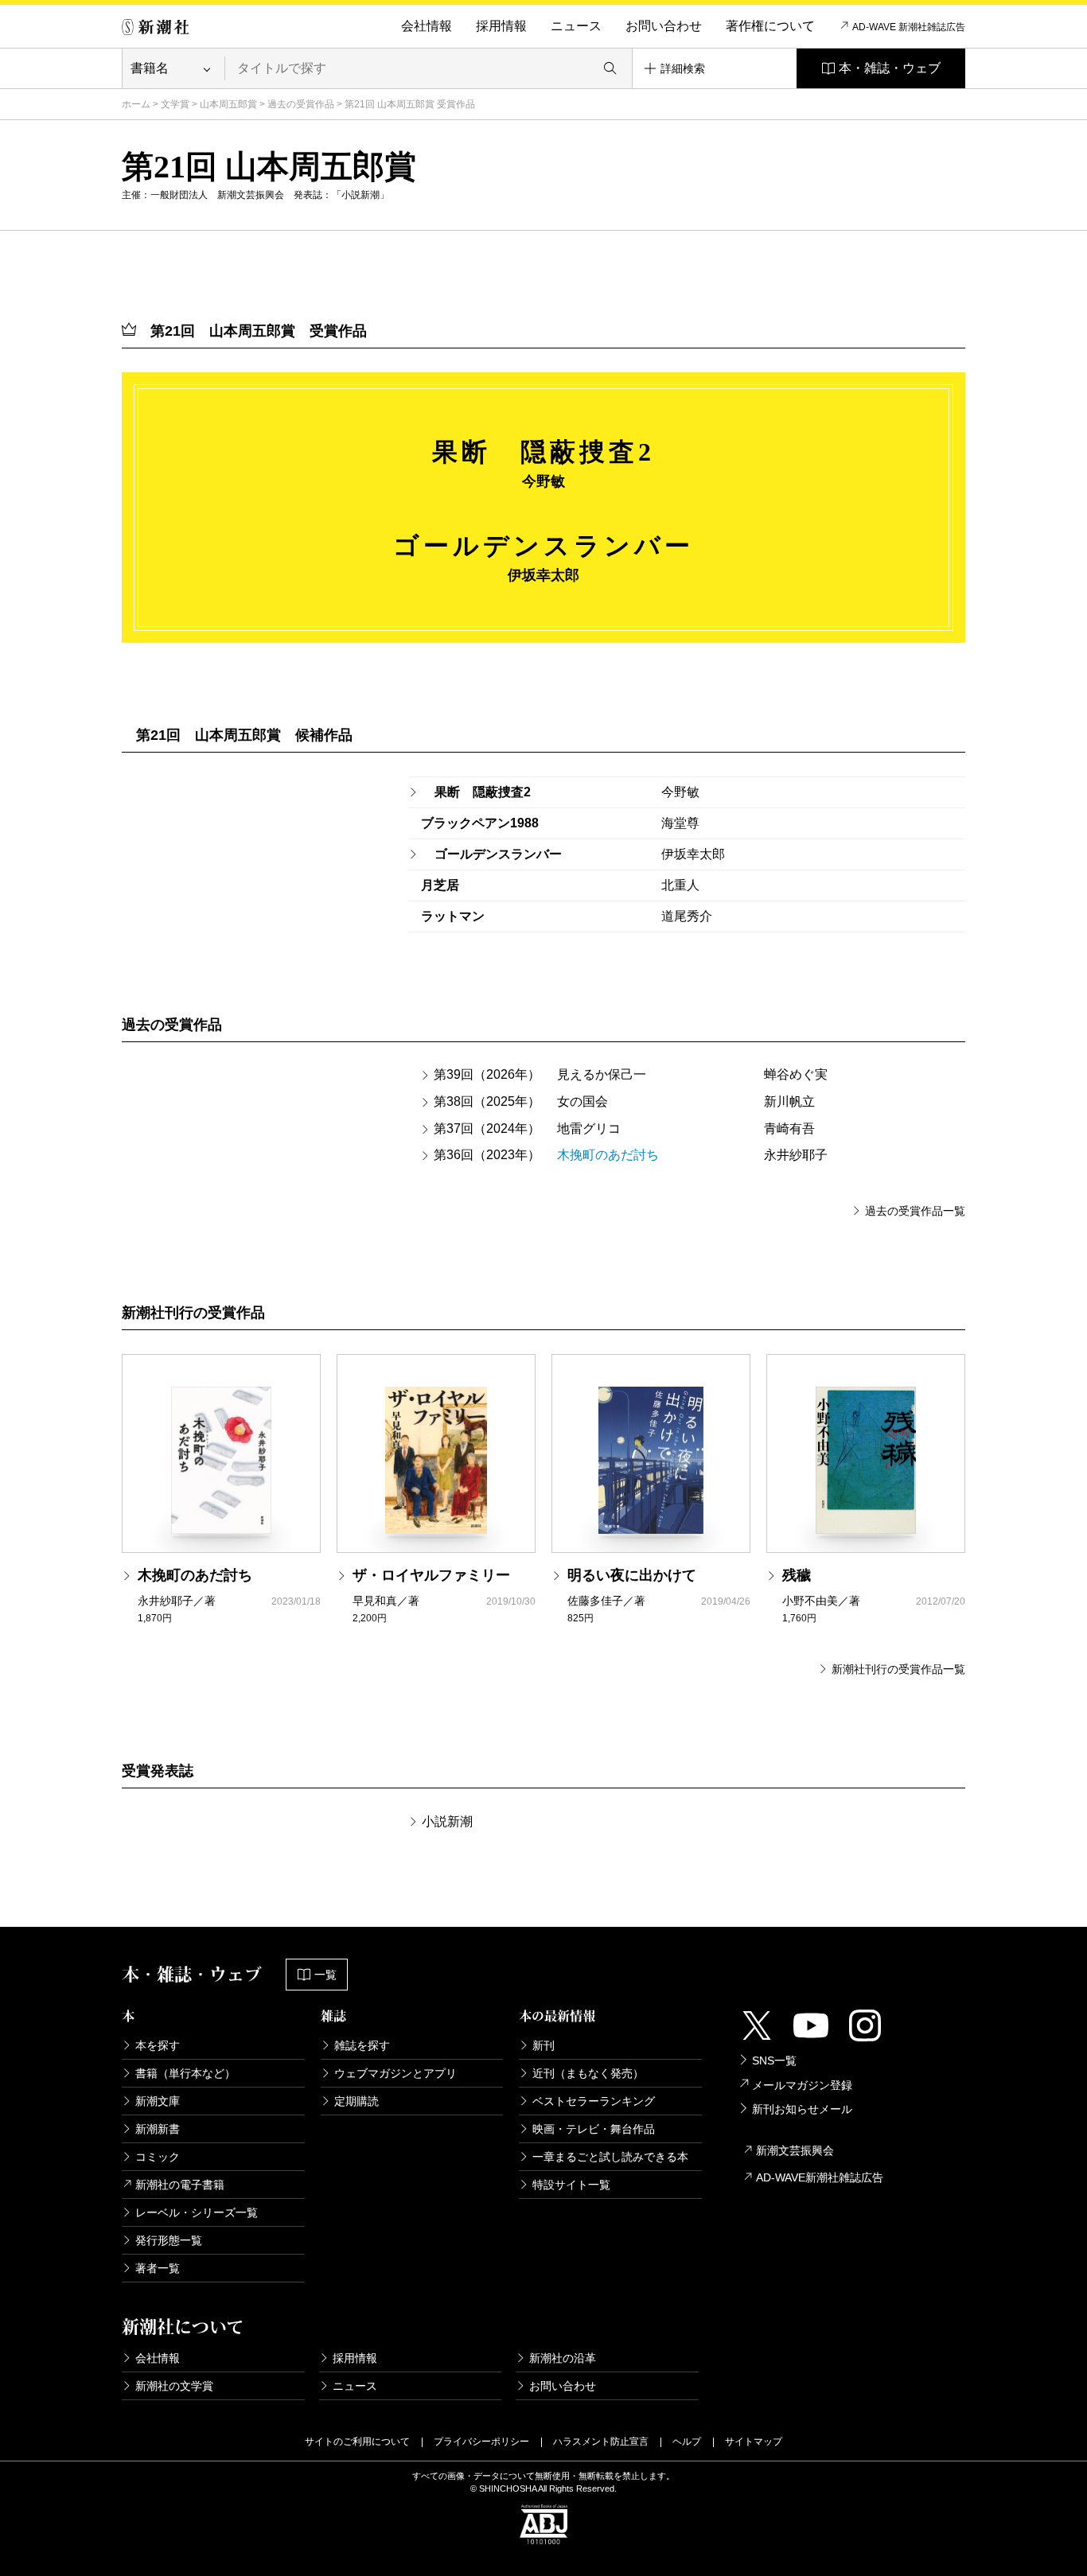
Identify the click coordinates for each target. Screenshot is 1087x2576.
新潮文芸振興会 (795, 2150)
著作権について (770, 26)
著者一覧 (158, 2268)
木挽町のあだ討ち (608, 1155)
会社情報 (427, 26)
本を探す (158, 2045)
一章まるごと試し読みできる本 (610, 2157)
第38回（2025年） (487, 1101)
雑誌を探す (362, 2045)
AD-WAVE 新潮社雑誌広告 (909, 27)
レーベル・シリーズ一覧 (197, 2212)
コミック (158, 2157)
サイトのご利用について (357, 2442)
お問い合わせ (664, 26)
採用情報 (501, 26)
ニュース (576, 26)
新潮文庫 (158, 2101)
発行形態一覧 (169, 2240)
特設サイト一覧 (571, 2185)
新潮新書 (158, 2129)
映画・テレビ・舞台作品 (594, 2129)
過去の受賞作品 (301, 104)
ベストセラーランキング (594, 2101)
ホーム (136, 104)
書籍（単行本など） (185, 2073)
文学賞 (175, 104)
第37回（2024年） (487, 1128)
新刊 (543, 2045)
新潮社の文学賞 (174, 2386)
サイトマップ (754, 2442)
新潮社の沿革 (563, 2358)
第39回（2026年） (487, 1074)
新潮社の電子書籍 (180, 2185)
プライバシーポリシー (481, 2442)
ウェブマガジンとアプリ (395, 2073)
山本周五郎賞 (228, 104)
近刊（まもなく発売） (588, 2073)
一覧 (325, 1975)
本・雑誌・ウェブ (890, 68)
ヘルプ (687, 2442)
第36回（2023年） (487, 1155)
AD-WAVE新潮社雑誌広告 (820, 2177)
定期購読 (356, 2101)
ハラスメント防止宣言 (601, 2442)
